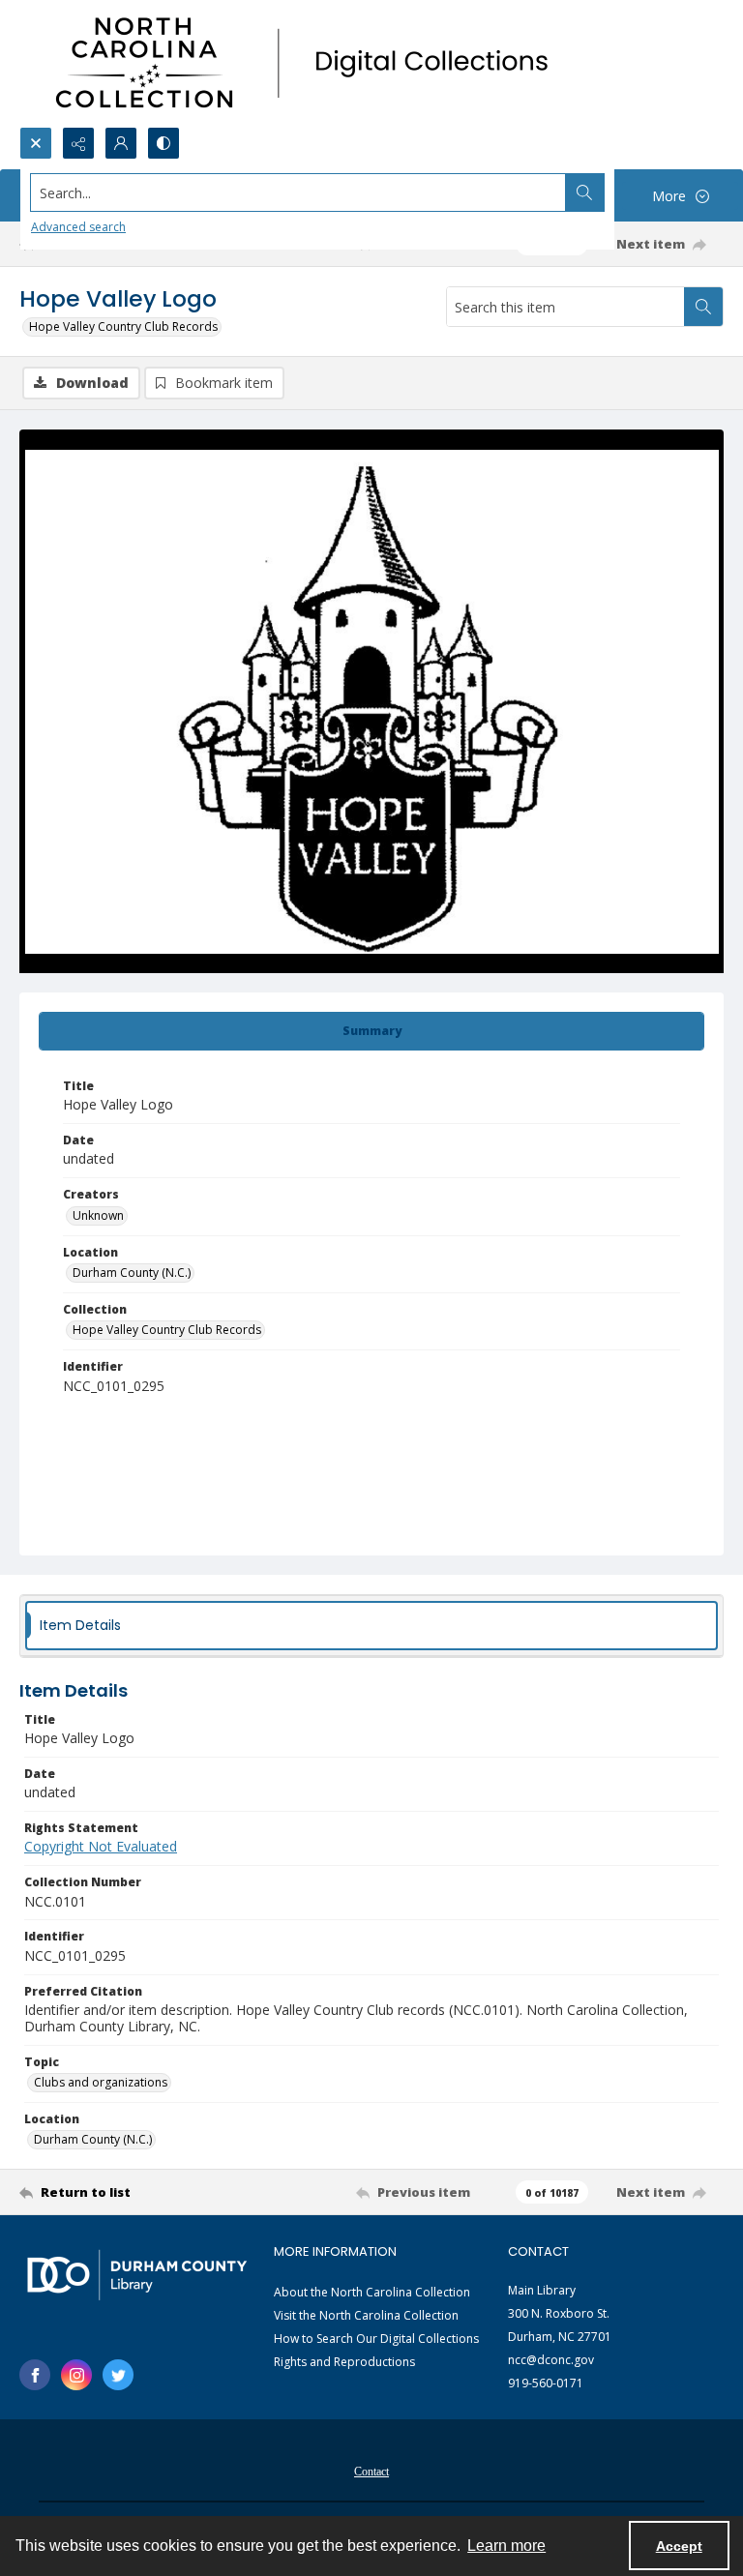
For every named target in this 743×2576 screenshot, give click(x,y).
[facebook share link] (35, 2375)
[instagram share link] (76, 2375)
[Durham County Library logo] (137, 2275)
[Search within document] (703, 307)
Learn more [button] (506, 2546)
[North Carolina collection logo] (309, 63)
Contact (371, 2472)
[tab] (371, 1031)
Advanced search (78, 227)
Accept (679, 2546)
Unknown (98, 1215)
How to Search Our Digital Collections (376, 2339)
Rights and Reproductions (344, 2362)
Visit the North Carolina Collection (366, 2315)
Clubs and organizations (101, 2082)
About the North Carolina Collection (372, 2292)
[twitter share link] (118, 2375)
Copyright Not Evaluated (101, 1846)
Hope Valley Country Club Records (123, 326)
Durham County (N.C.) (132, 1273)
